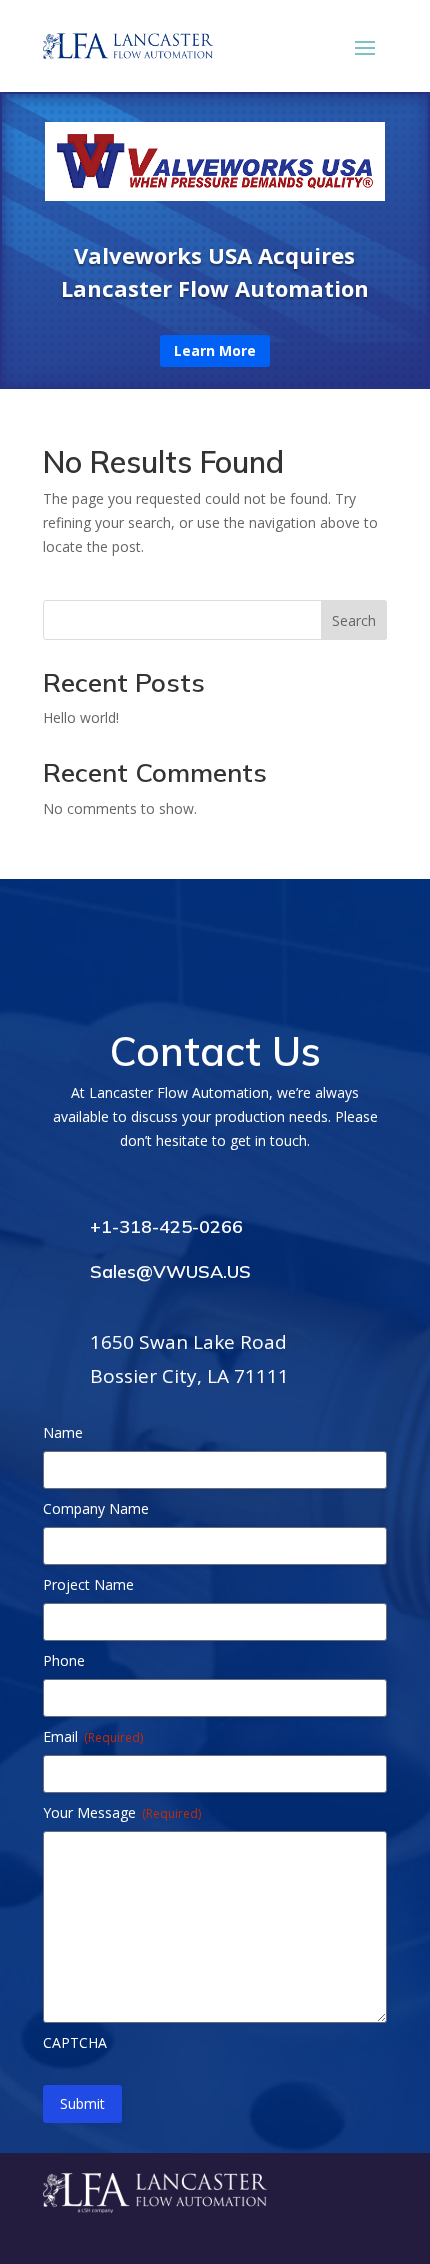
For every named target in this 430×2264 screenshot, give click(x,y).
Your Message (122, 1812)
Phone (64, 1660)
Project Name (88, 1584)
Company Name (96, 1508)
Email (93, 1736)
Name (63, 1432)
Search (354, 620)
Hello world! (81, 717)
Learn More (215, 350)
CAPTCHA (75, 2042)
